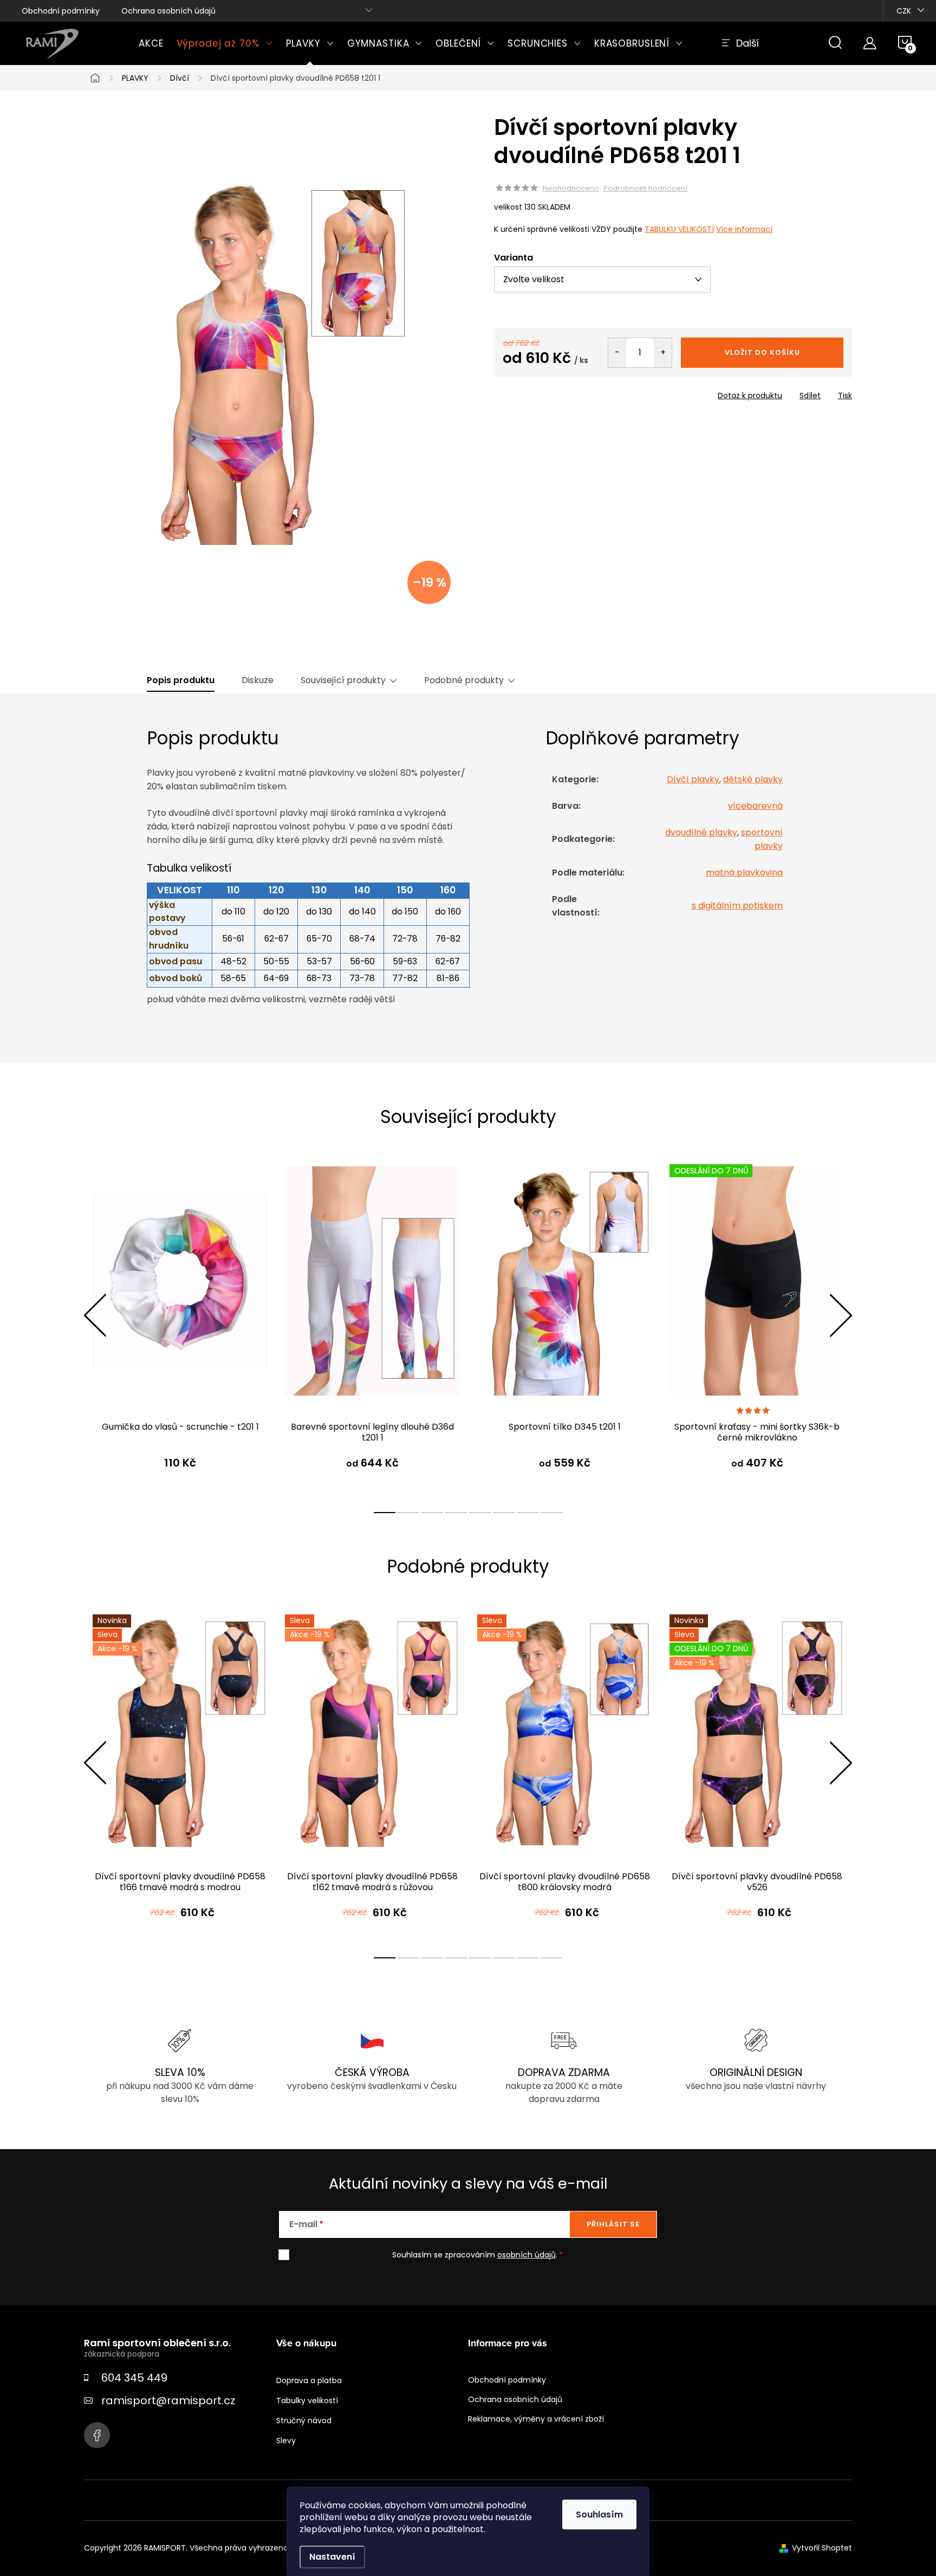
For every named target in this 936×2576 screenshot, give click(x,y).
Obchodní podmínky (61, 11)
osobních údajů (526, 2255)
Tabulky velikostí (307, 2400)
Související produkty (343, 680)
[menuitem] (151, 43)
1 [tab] (385, 1513)
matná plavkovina (744, 872)
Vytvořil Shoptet (822, 2548)
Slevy (286, 2441)
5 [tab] (480, 1513)
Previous (95, 1315)
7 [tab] (528, 1513)
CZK (904, 11)
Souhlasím (599, 2515)
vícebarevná (755, 806)
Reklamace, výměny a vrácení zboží (536, 2419)
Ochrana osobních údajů (168, 11)
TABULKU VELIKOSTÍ (679, 229)
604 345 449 (134, 2378)
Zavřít (556, 392)
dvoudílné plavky (701, 832)
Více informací (744, 229)
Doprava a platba (309, 2380)
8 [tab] (551, 1513)
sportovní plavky (762, 839)
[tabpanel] (180, 1327)
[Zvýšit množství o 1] (663, 353)
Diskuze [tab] (258, 680)
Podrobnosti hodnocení (645, 189)
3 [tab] (432, 1513)
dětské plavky (753, 779)
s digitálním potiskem (737, 906)
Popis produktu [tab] (181, 680)
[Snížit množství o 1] (617, 353)
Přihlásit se (613, 2224)
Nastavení (332, 2557)
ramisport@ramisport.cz (168, 2400)
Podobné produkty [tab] (464, 680)
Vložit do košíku (762, 352)
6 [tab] (504, 1513)
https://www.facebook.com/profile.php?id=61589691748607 (97, 2435)
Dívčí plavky (693, 779)
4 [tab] (456, 1513)
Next (841, 1315)
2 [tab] (408, 1513)
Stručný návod (304, 2421)
